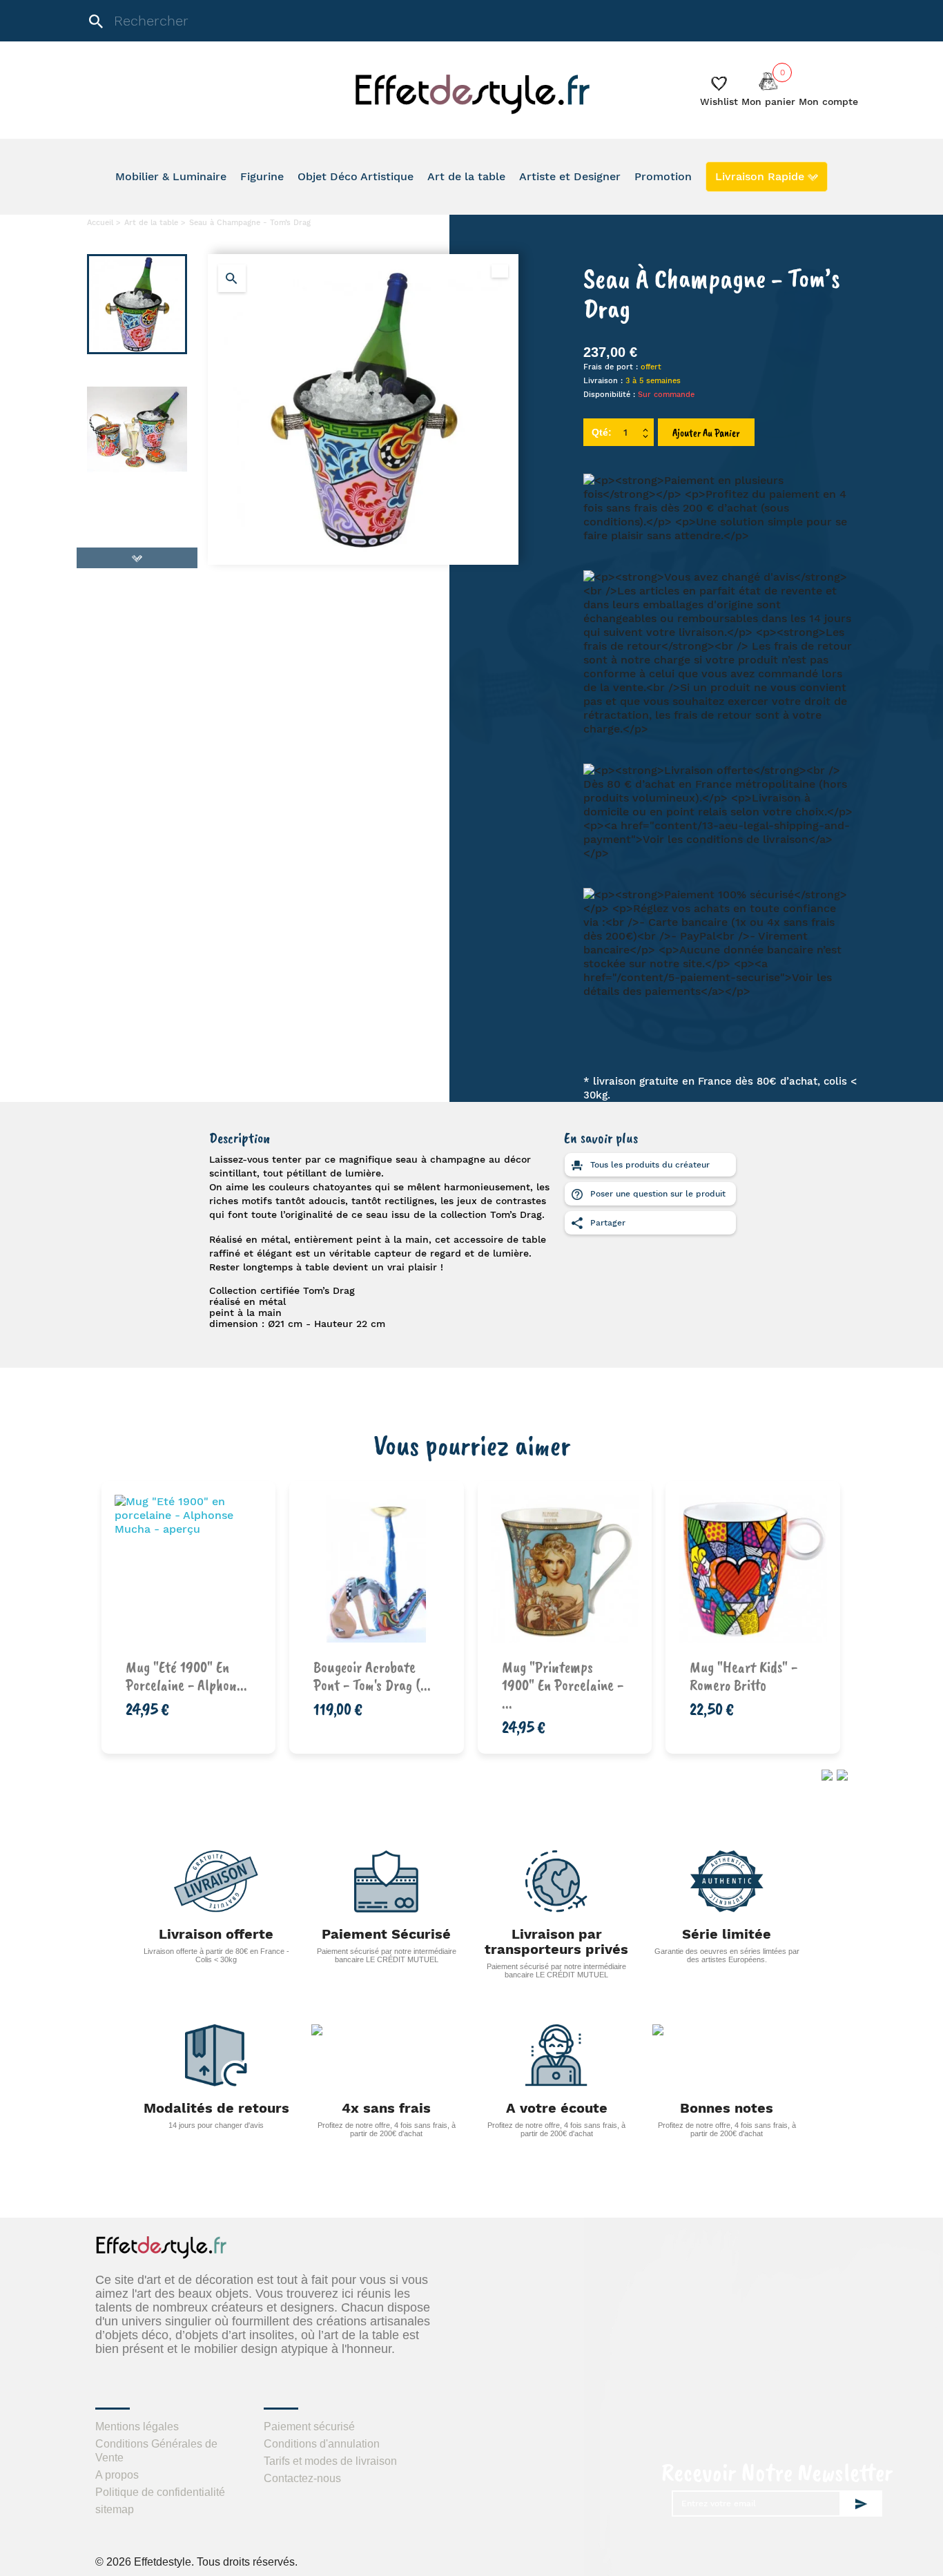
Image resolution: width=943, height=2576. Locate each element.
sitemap (115, 2509)
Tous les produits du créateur (649, 1165)
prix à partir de (385, 1673)
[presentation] (825, 1774)
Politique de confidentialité (160, 2492)
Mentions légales (137, 2427)
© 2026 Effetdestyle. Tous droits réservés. (196, 2562)
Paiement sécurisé (309, 2427)
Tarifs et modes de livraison (330, 2461)
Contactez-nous (302, 2478)
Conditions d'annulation (322, 2444)
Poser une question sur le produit (657, 1194)
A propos (117, 2475)
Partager (606, 1223)
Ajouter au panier (706, 433)
